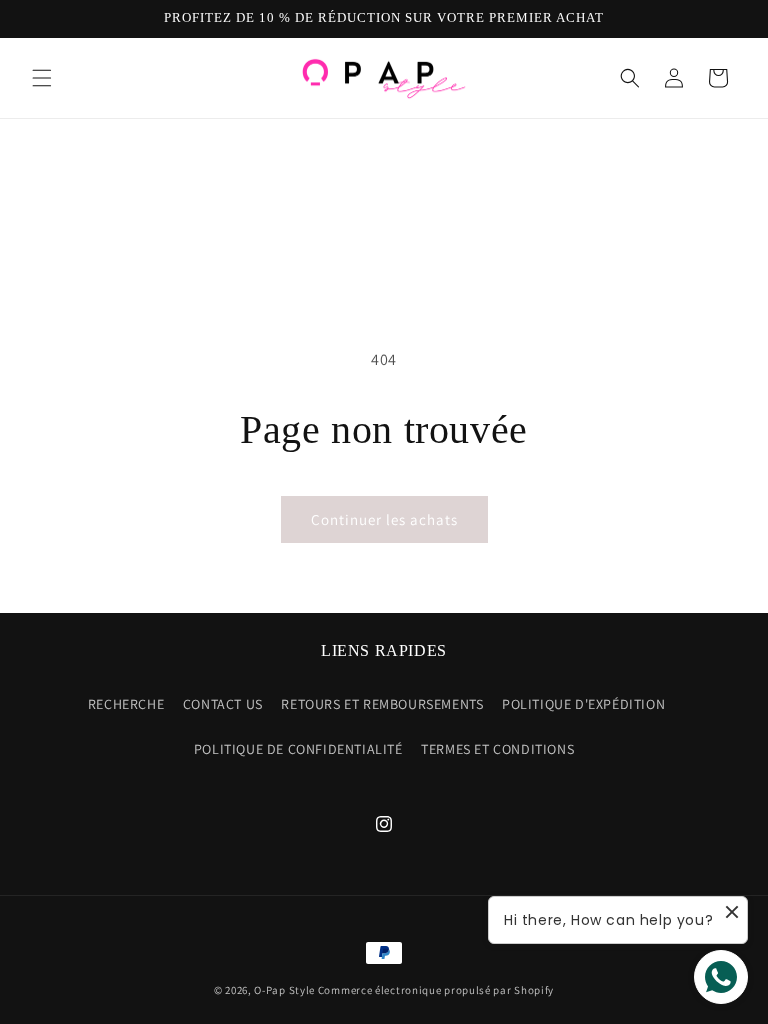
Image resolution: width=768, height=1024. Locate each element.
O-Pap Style (284, 990)
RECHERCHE (126, 704)
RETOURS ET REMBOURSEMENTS (382, 704)
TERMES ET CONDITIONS (497, 749)
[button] (42, 78)
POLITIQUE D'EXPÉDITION (583, 704)
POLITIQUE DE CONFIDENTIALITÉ (298, 749)
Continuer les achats (384, 519)
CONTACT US (223, 704)
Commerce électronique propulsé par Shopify (436, 990)
